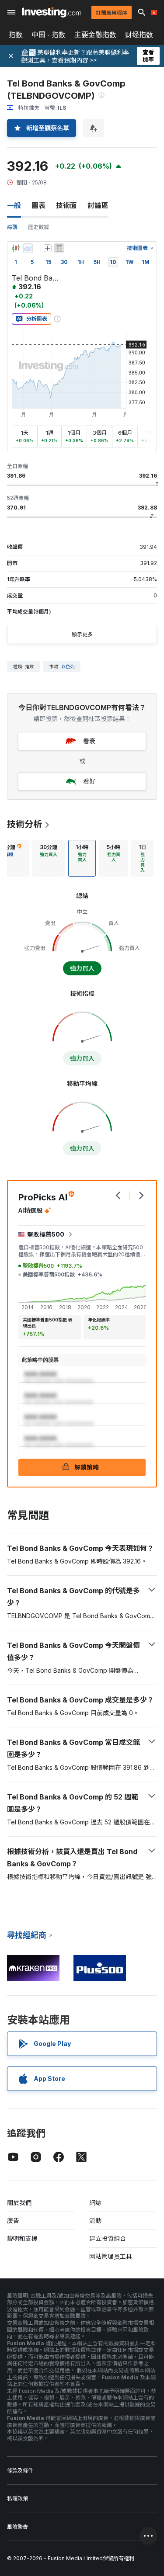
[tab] (49, 858)
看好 (89, 781)
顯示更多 (82, 634)
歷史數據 (38, 227)
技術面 (66, 205)
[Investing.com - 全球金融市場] (51, 12)
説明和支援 (22, 2238)
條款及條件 (20, 2470)
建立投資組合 (108, 2238)
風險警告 (17, 2527)
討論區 (98, 205)
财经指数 (139, 35)
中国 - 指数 (49, 35)
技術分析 (24, 824)
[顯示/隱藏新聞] (59, 248)
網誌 (95, 2203)
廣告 (13, 2221)
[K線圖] (16, 248)
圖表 (38, 205)
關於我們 (19, 2203)
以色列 (68, 666)
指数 (16, 35)
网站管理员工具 (111, 2256)
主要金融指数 (95, 35)
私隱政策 (17, 2498)
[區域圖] (28, 248)
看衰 (89, 741)
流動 (95, 2221)
